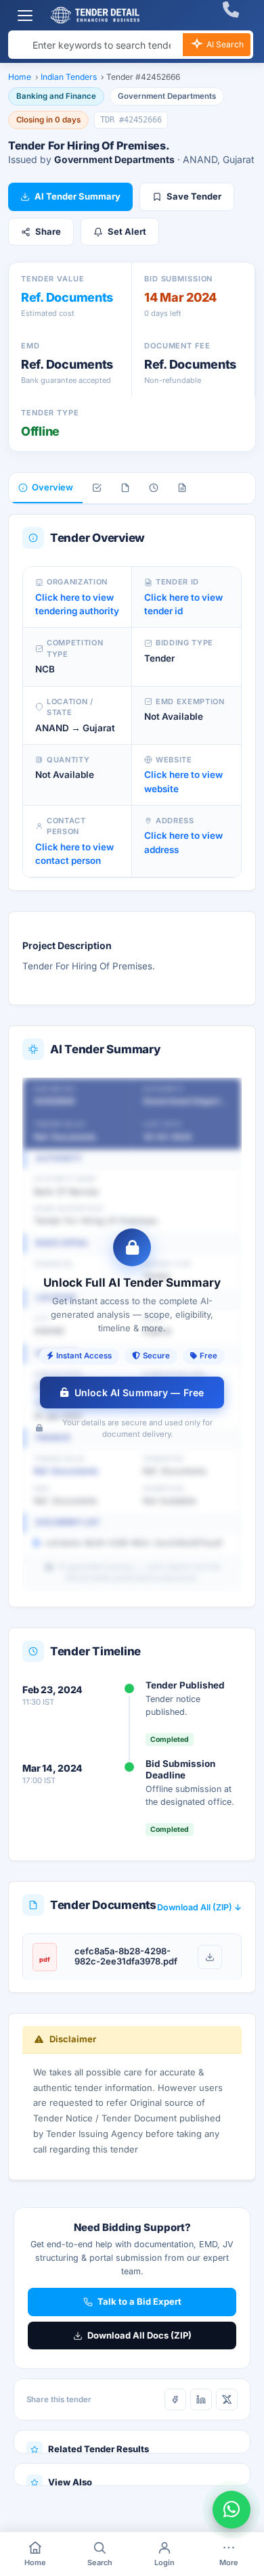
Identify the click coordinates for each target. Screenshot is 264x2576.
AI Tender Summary (78, 196)
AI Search (224, 44)
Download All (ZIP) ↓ (199, 1907)
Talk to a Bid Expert (139, 2301)
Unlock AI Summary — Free (139, 1393)
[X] (227, 2399)
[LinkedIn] (201, 2399)
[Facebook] (175, 2399)
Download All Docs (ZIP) (139, 2335)
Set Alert (127, 231)
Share (48, 231)
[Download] (210, 1957)
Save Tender (194, 196)
